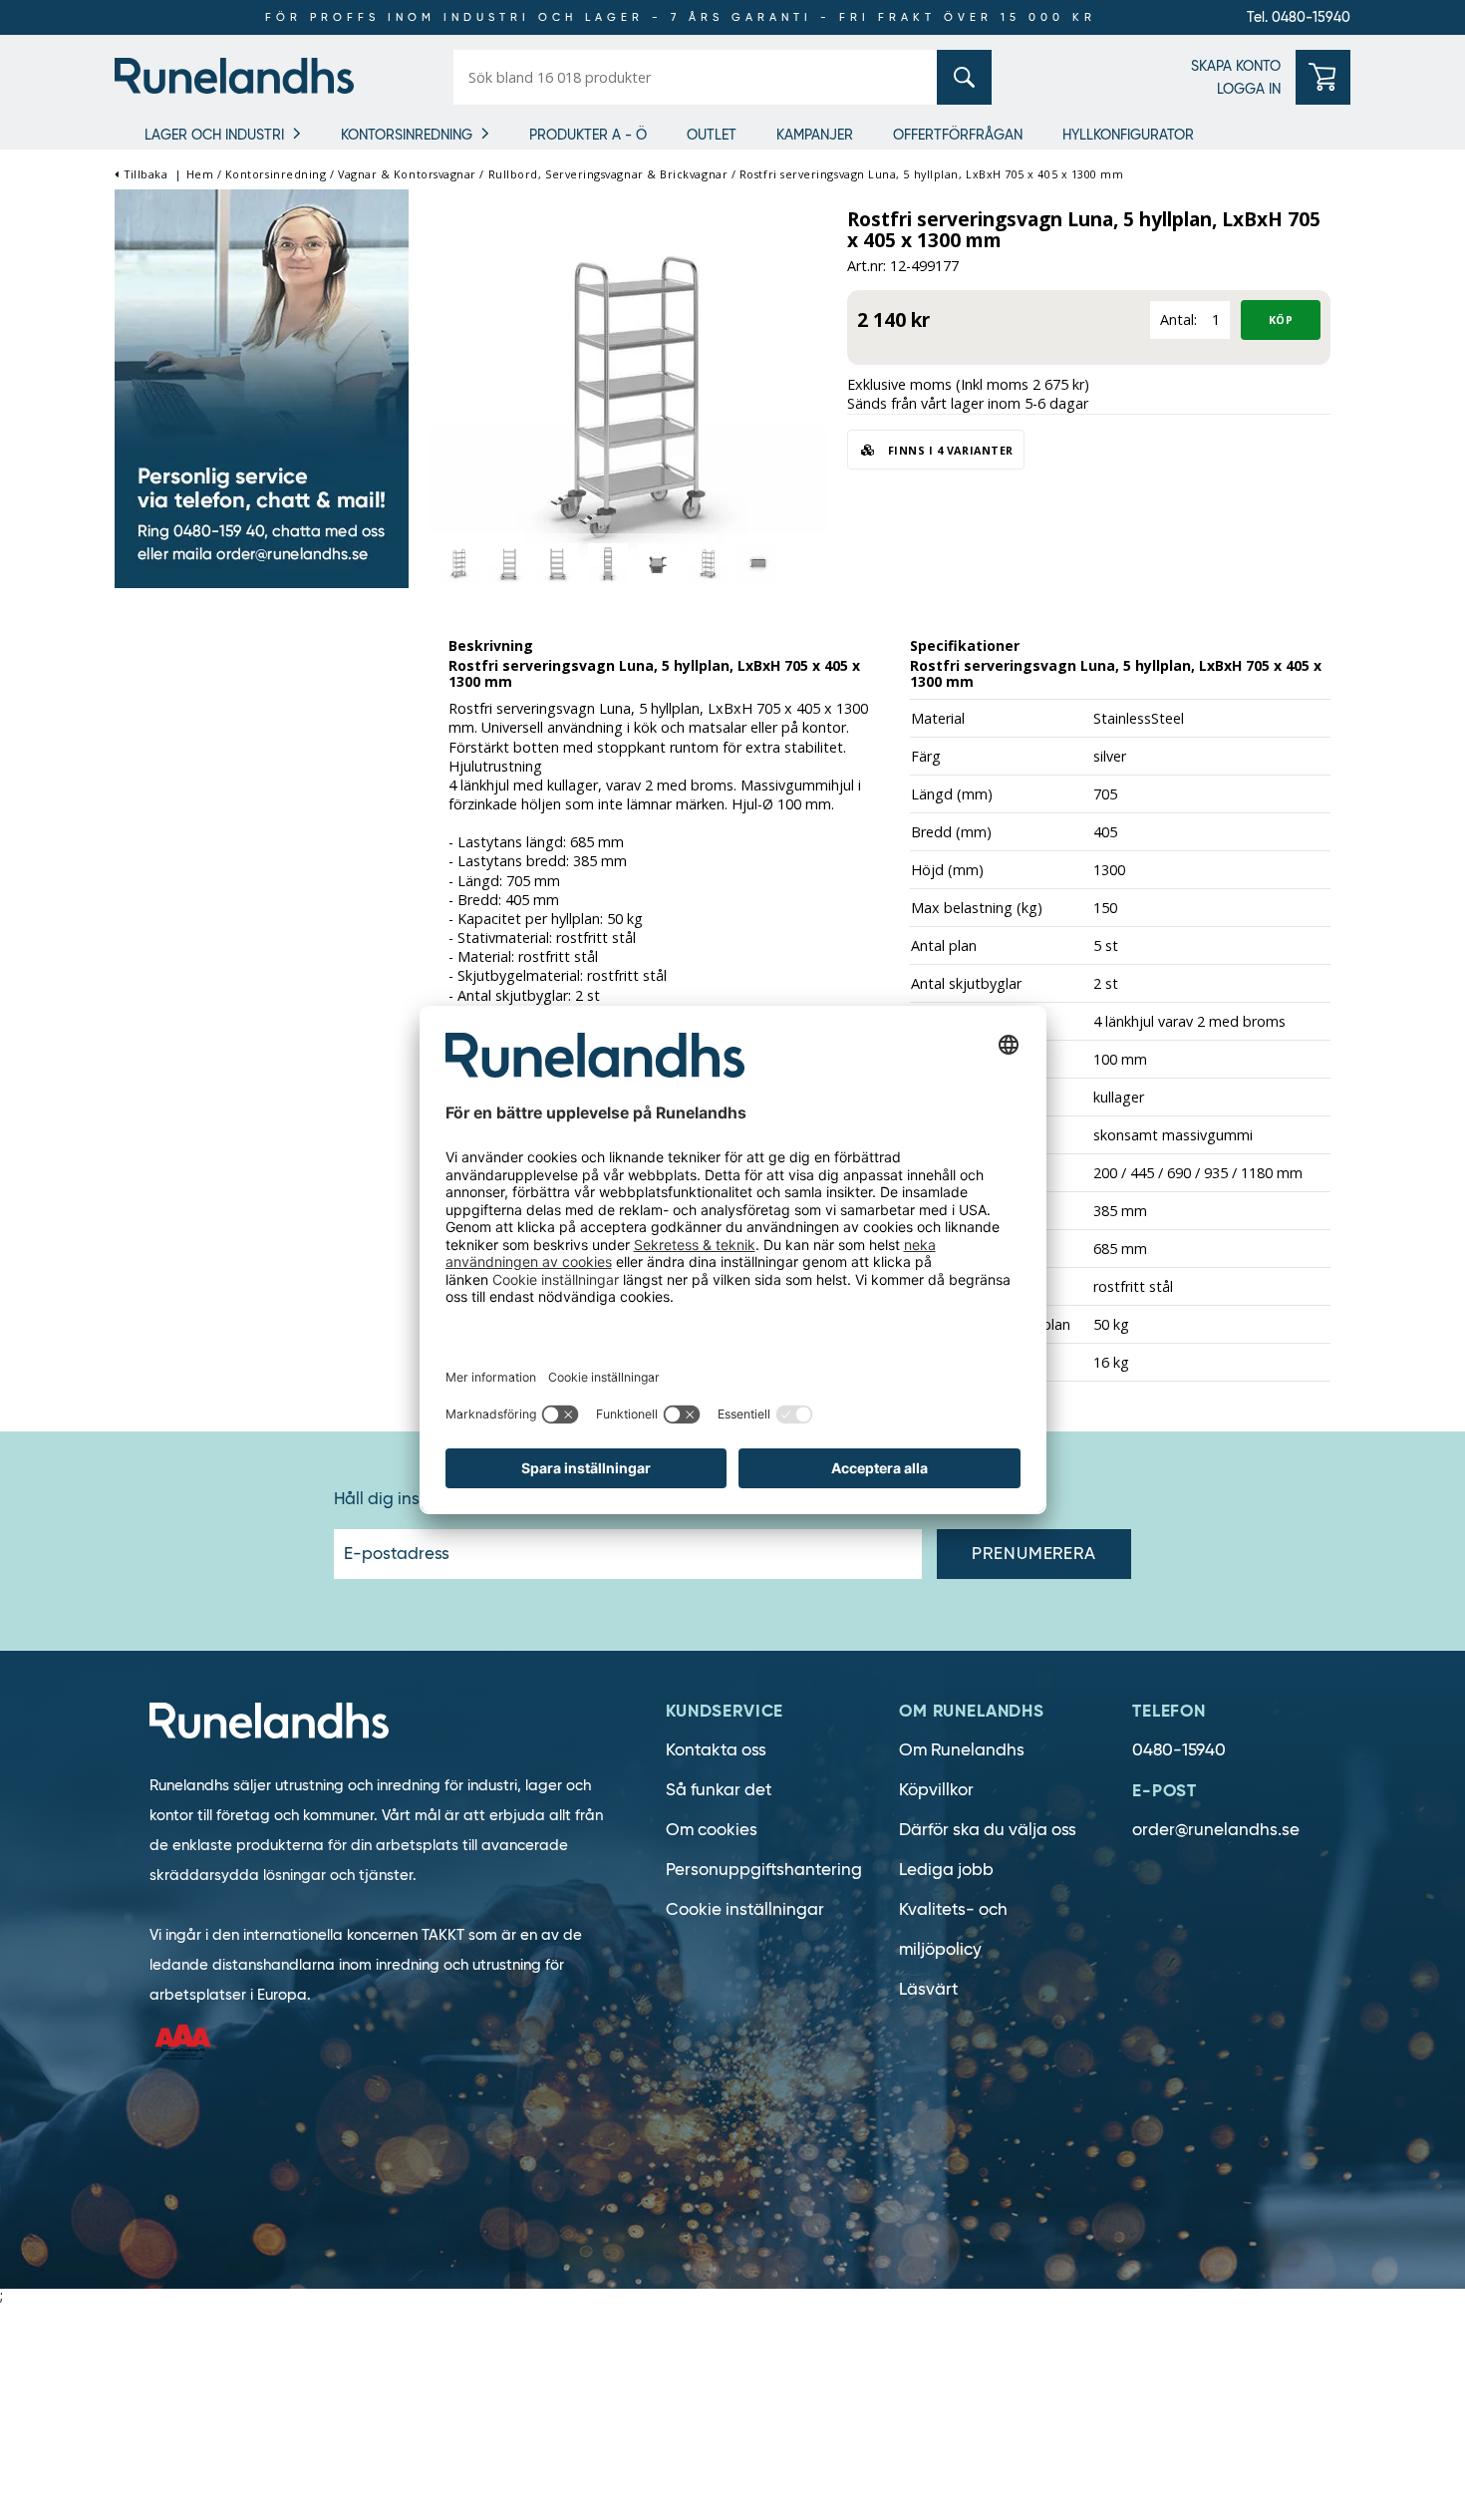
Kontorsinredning (407, 135)
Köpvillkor (936, 1790)
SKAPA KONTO (1236, 66)
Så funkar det (719, 1790)
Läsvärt (928, 1989)
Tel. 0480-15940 (1299, 17)
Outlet (712, 135)
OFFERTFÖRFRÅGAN (958, 135)
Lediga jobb (946, 1870)
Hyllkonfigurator (1128, 135)
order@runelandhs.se (1216, 1830)
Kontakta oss (716, 1750)
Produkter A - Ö (588, 135)
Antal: (1178, 319)
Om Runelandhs (962, 1750)
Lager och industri (214, 135)
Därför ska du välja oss (988, 1830)
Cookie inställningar (745, 1909)
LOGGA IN (1249, 89)
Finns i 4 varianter (949, 450)
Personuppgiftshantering (764, 1870)
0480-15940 (1179, 1750)
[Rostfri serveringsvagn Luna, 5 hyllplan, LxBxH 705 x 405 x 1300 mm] (628, 392)
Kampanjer (815, 135)
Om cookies (712, 1830)
